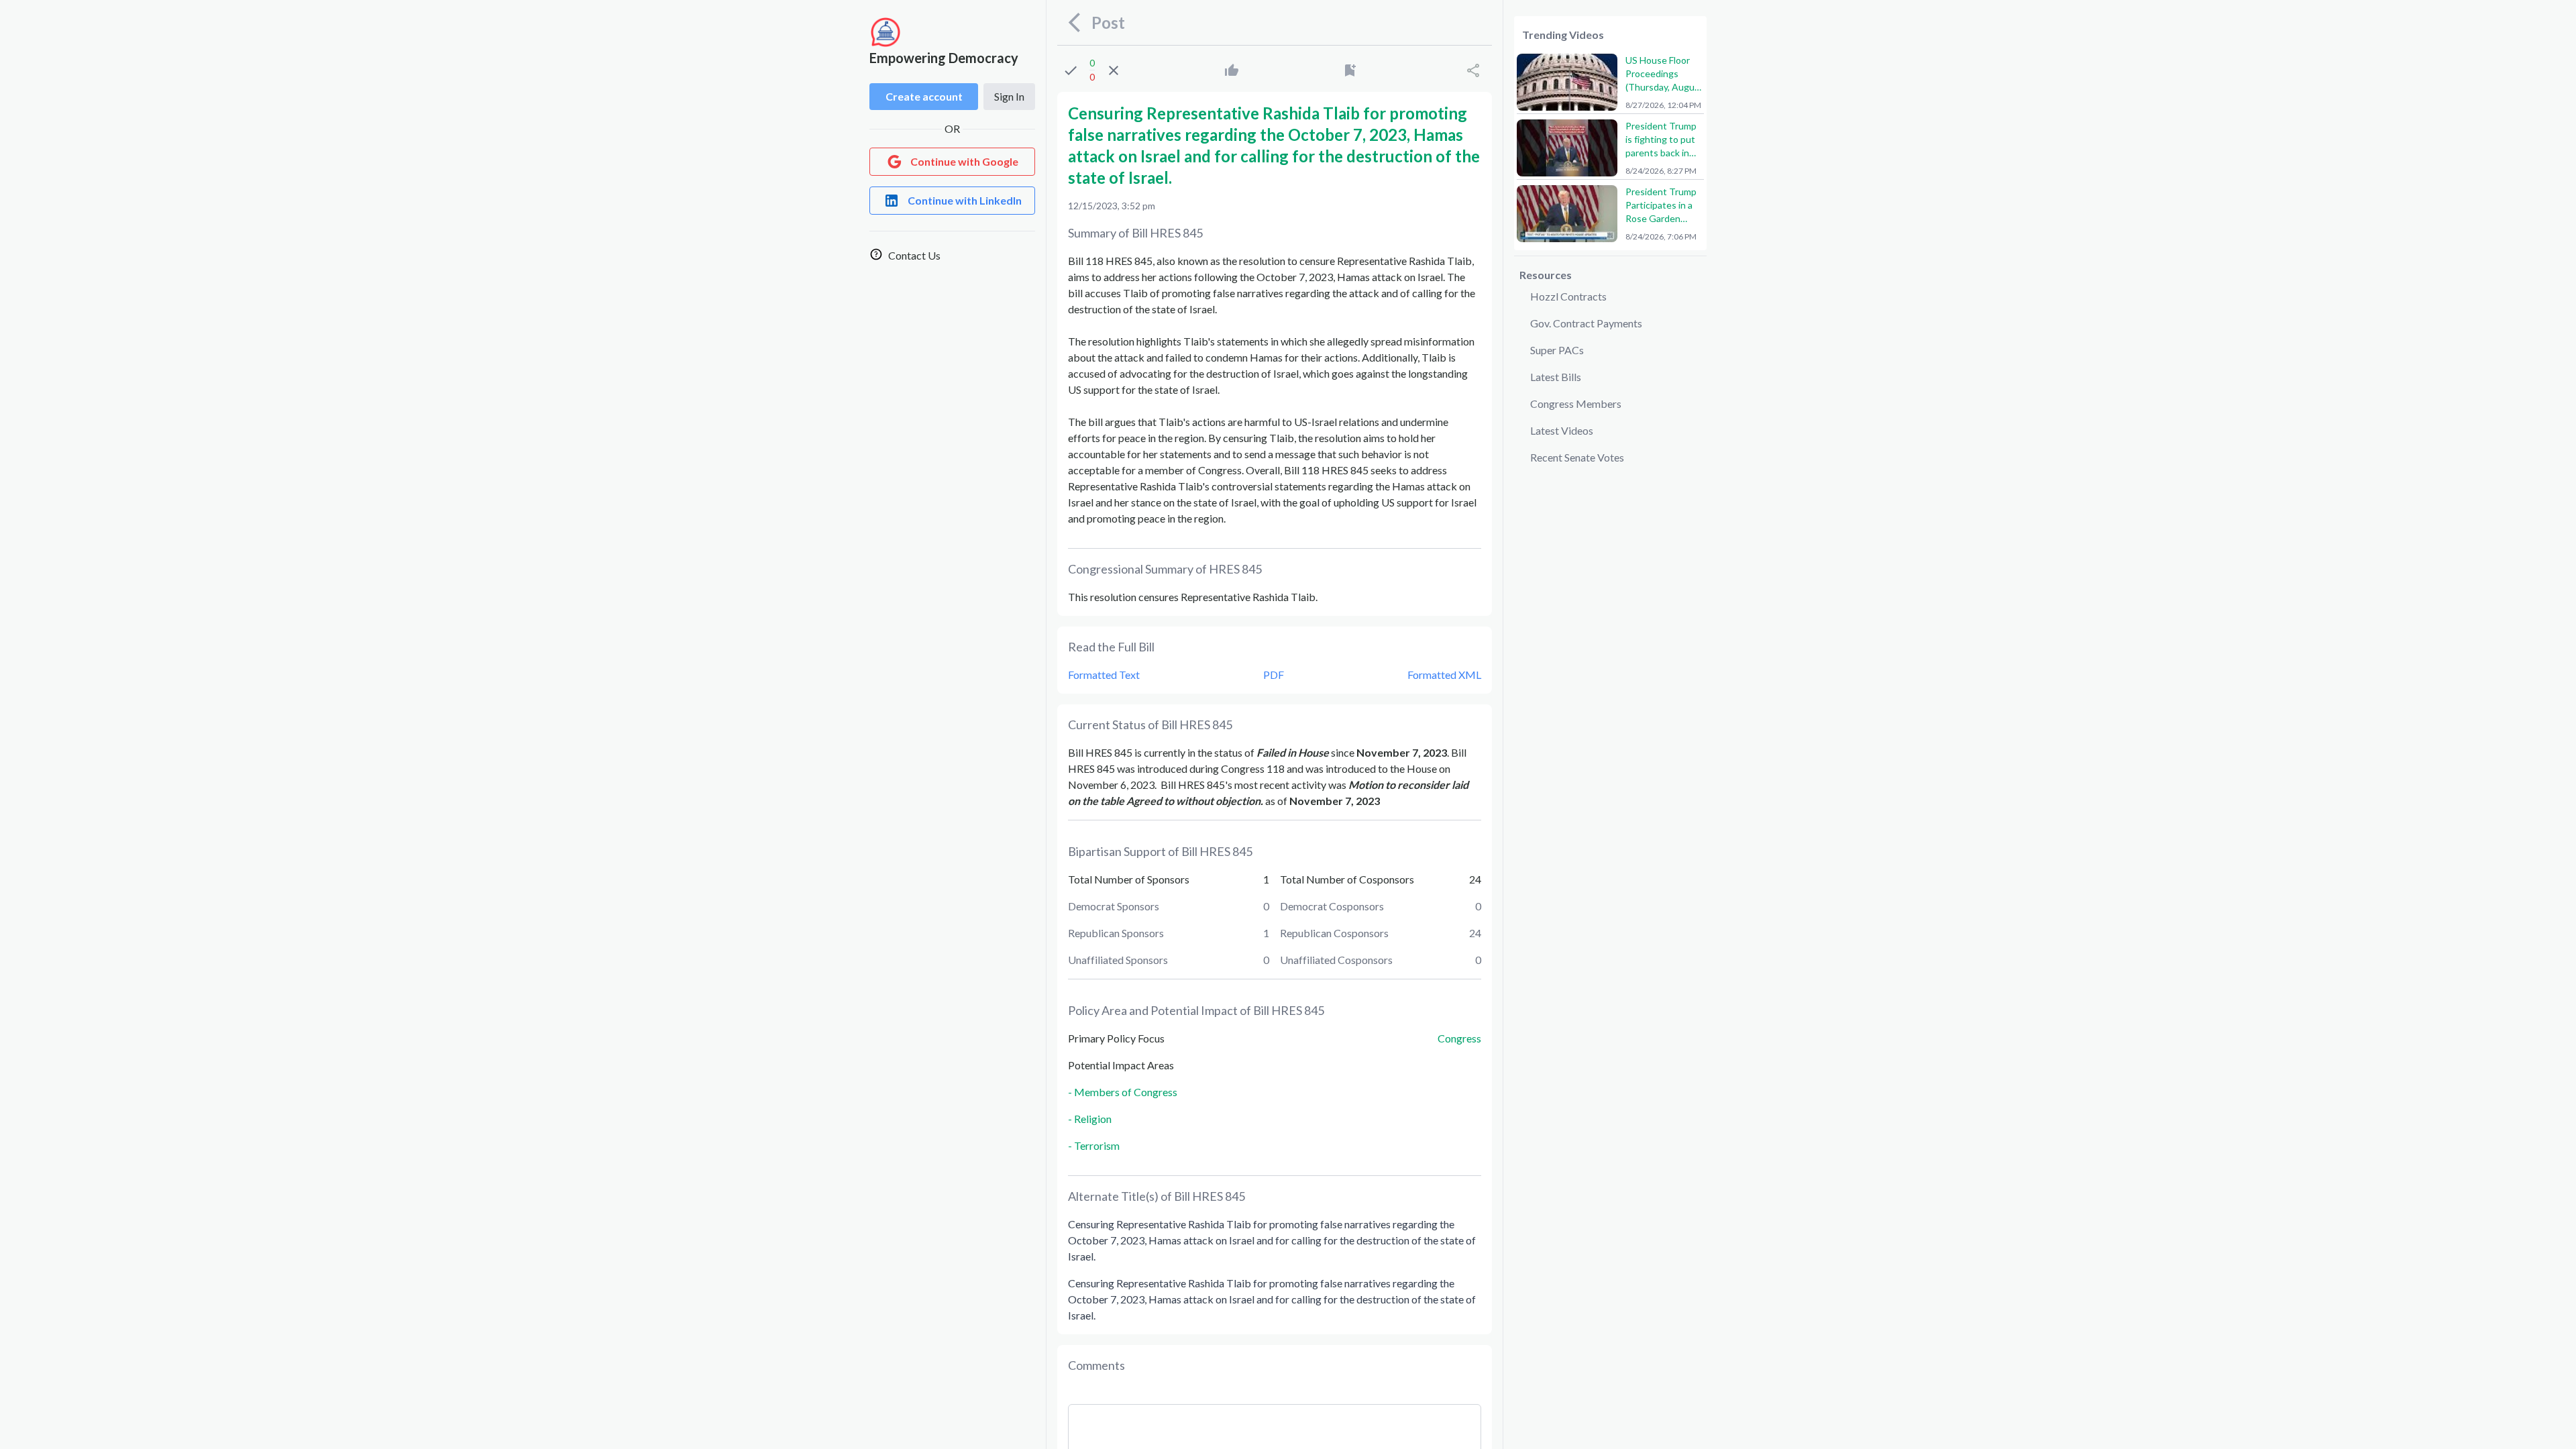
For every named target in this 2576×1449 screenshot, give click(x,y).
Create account (924, 96)
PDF (1274, 675)
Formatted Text (1104, 675)
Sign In (1009, 96)
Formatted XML (1444, 675)
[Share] (1473, 70)
